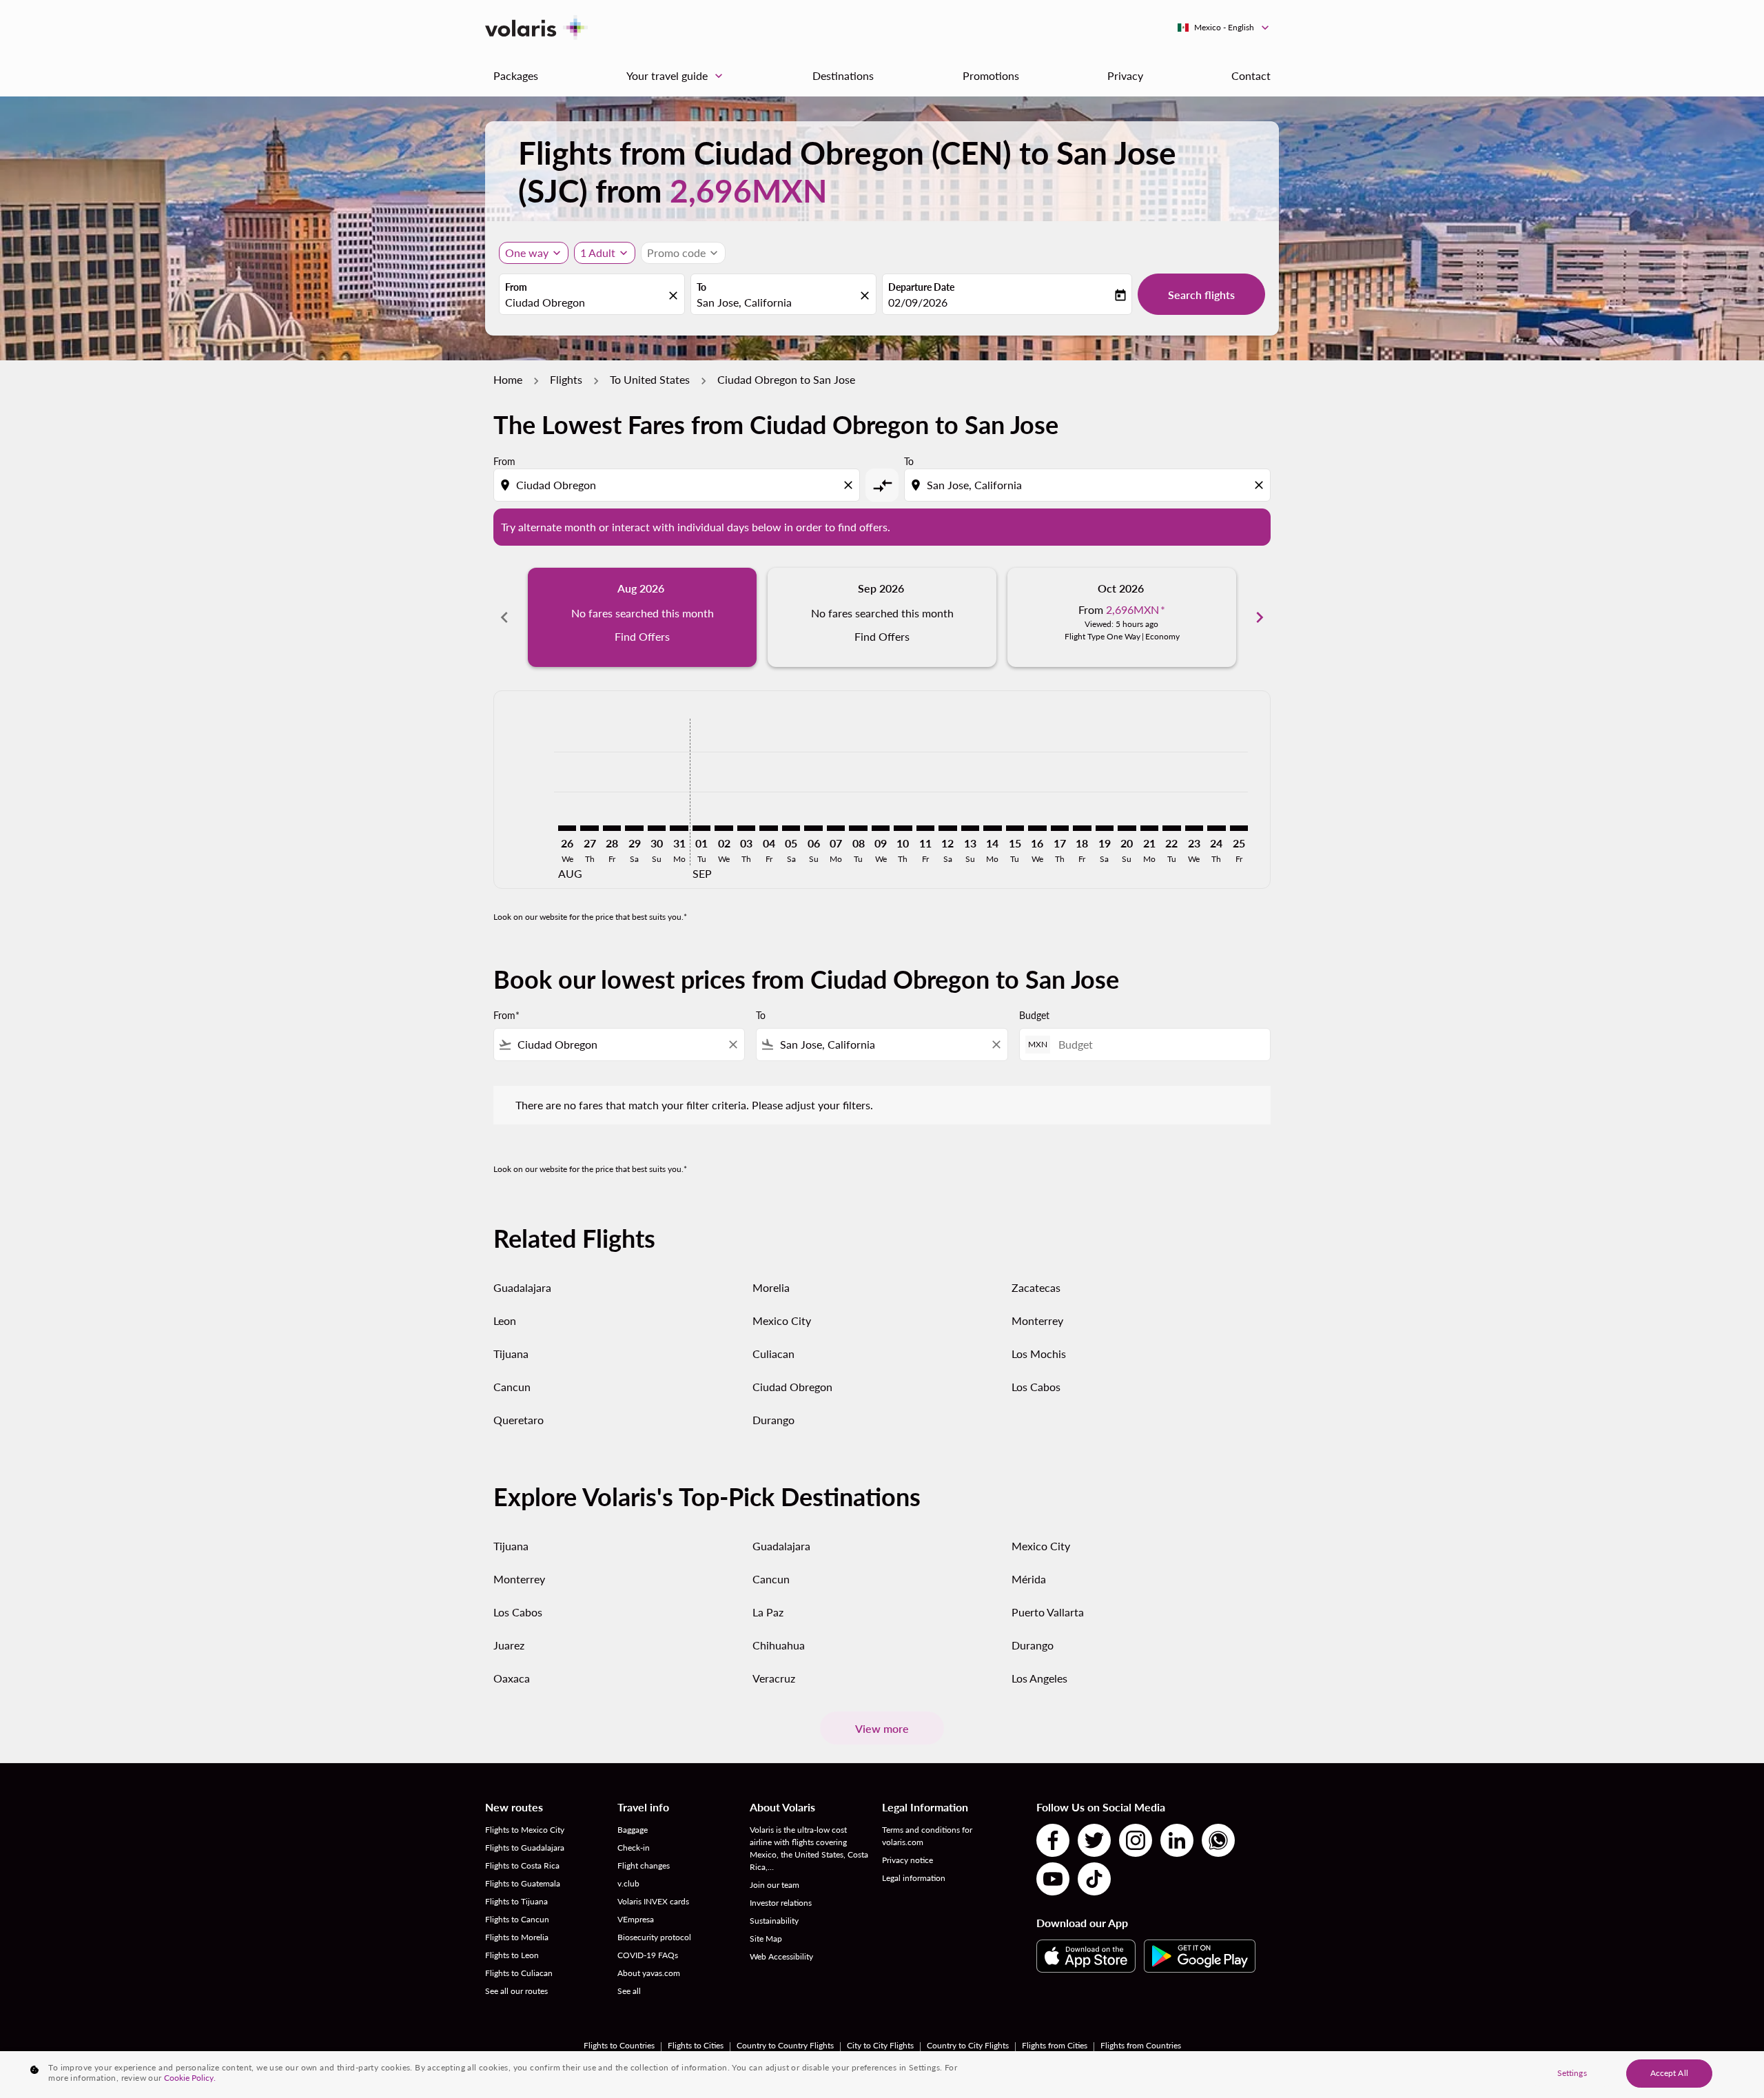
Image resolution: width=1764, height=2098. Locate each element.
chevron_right (1260, 617)
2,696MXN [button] (748, 191)
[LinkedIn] (1177, 1840)
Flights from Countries (1141, 2045)
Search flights (1201, 295)
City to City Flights (880, 2045)
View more (882, 1728)
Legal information (914, 1878)
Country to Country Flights (785, 2045)
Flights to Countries (619, 2045)
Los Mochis (1039, 1354)
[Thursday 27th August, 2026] (589, 828)
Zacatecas (1036, 1287)
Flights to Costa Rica (522, 1865)
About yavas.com (649, 1973)
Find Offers (642, 636)
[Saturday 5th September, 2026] (791, 828)
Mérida (1029, 1579)
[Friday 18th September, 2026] (1082, 828)
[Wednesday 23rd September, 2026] (1194, 828)
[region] (882, 2075)
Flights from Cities (1055, 2045)
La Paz (768, 1612)
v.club (628, 1883)
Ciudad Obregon (792, 1387)
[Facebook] (1053, 1840)
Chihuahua (779, 1645)
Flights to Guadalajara (525, 1848)
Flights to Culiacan (519, 1973)
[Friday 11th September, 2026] (925, 828)
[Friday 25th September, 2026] (1239, 828)
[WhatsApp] (1218, 1840)
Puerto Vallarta (1048, 1612)
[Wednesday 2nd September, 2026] (724, 828)
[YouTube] (1053, 1879)
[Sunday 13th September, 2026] (970, 828)
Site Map (766, 1938)
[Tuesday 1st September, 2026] (701, 828)
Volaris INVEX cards (653, 1901)
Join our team (775, 1885)
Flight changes (644, 1865)
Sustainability (774, 1921)
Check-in (634, 1848)
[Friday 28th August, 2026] (612, 828)
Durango (773, 1420)
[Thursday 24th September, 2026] (1216, 828)
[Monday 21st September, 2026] (1149, 828)
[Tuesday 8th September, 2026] (858, 828)
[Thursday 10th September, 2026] (903, 828)
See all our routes (516, 1991)
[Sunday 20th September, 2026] (1127, 828)
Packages (516, 75)
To (701, 287)
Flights (566, 379)
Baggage (633, 1830)
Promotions (991, 75)
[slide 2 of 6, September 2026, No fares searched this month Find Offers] (882, 617)
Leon (505, 1320)
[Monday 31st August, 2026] (679, 828)
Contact (1251, 75)
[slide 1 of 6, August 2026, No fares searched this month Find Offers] (642, 617)
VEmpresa (636, 1919)
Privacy (1125, 75)
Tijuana (511, 1354)
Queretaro (519, 1420)
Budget (1034, 1015)
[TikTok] (1094, 1879)
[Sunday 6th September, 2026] (813, 828)
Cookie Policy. (190, 2078)
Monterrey (1037, 1320)
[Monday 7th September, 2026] (836, 828)
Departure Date (921, 287)
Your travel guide (676, 76)
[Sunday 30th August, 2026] (657, 828)
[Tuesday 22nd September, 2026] (1171, 828)
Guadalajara (522, 1287)
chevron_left (504, 617)
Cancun (512, 1387)
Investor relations (781, 1903)
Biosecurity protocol (654, 1937)
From (516, 287)
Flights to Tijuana (516, 1901)
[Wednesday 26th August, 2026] (567, 828)
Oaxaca (512, 1678)
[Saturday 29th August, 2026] (634, 828)
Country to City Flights (968, 2045)
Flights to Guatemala (523, 1883)
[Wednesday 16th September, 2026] (1037, 828)
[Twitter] (1094, 1840)
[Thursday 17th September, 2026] (1060, 828)
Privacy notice (907, 1860)
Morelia (771, 1287)
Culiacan (773, 1354)
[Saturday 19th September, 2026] (1105, 828)
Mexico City (782, 1320)
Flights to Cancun (517, 1919)
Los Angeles (1039, 1678)
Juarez (509, 1645)
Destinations (843, 75)
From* (506, 1015)
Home (508, 379)
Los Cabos (1036, 1387)
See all (629, 1991)
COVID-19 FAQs (648, 1955)
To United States (650, 379)
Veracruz (774, 1678)
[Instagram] (1136, 1840)
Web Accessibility (781, 1956)
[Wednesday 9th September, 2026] (881, 828)
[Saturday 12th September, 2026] (947, 828)
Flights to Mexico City (525, 1830)
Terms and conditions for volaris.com (927, 1836)
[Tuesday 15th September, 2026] (1015, 828)
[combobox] (585, 302)
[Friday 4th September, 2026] (768, 828)
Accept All (1669, 2073)
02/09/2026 (918, 302)
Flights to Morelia (517, 1937)
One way (527, 253)
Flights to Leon (512, 1955)
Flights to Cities (696, 2045)
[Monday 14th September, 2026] (992, 828)
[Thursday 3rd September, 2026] (746, 828)
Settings (1572, 2073)
